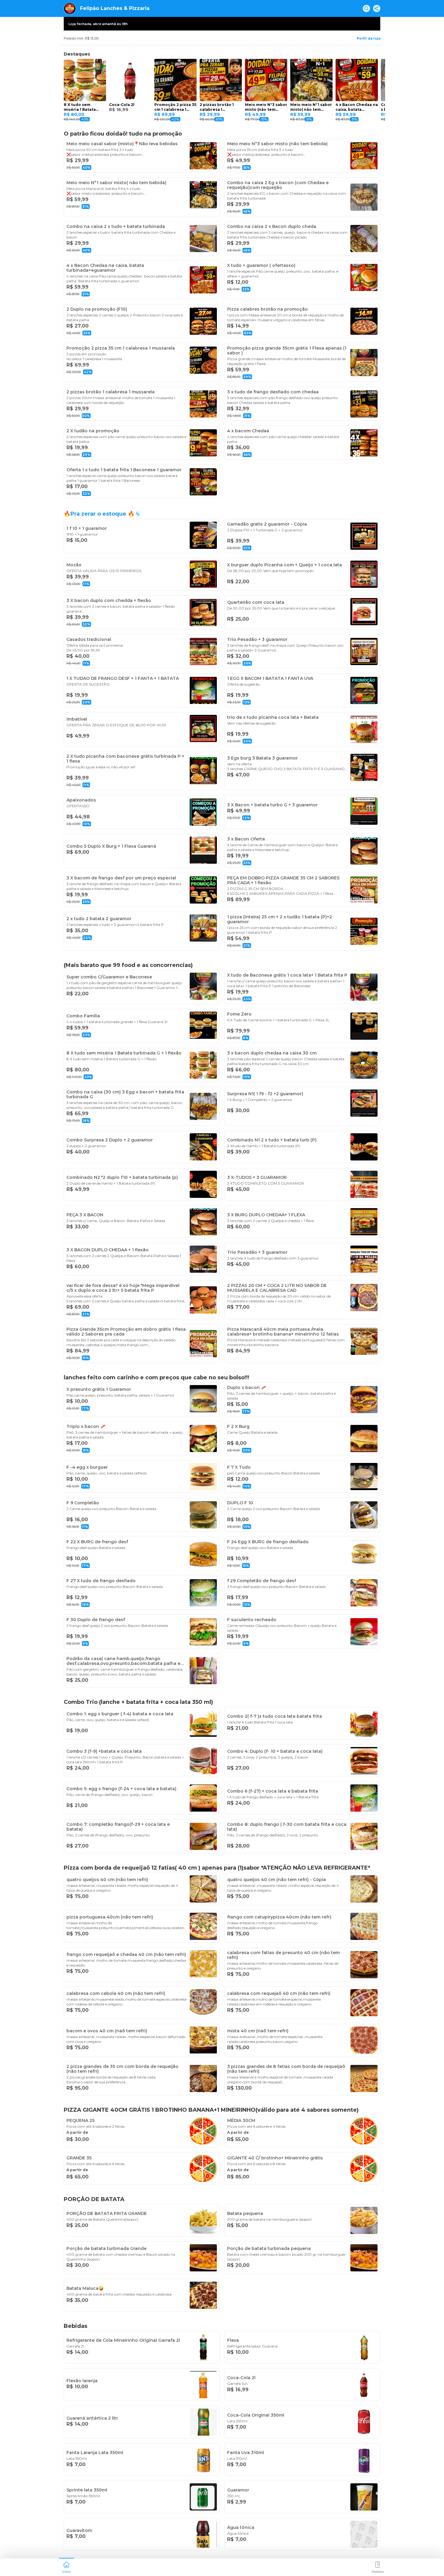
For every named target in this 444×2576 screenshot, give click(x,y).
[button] (66, 2567)
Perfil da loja (368, 38)
